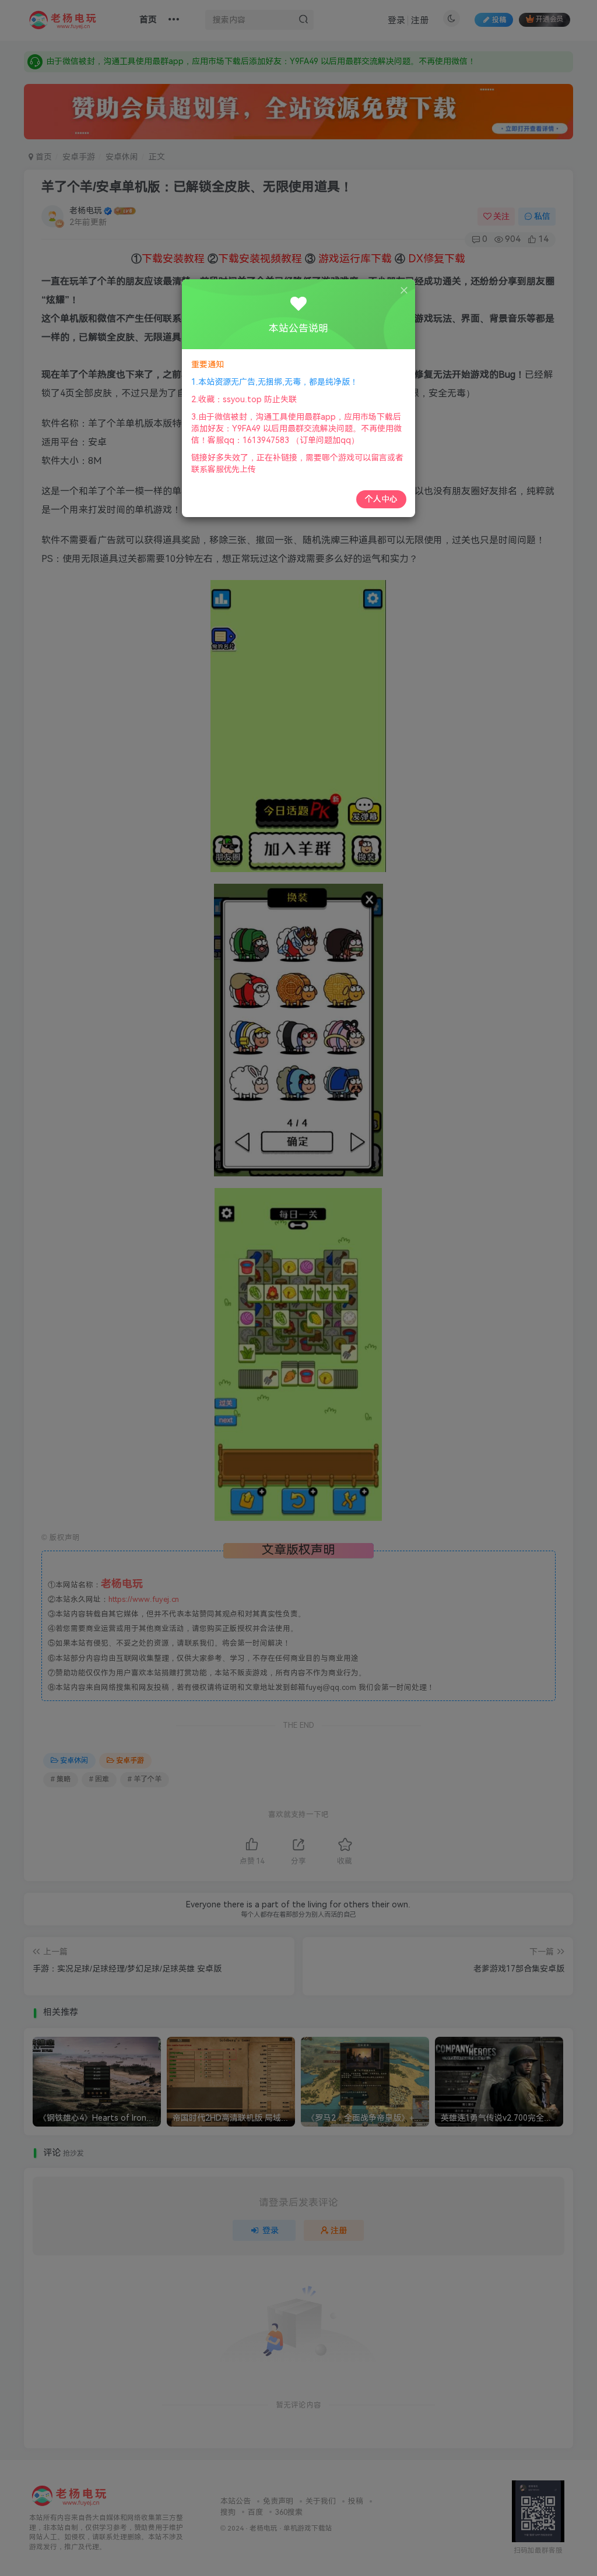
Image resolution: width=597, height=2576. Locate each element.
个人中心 (381, 499)
